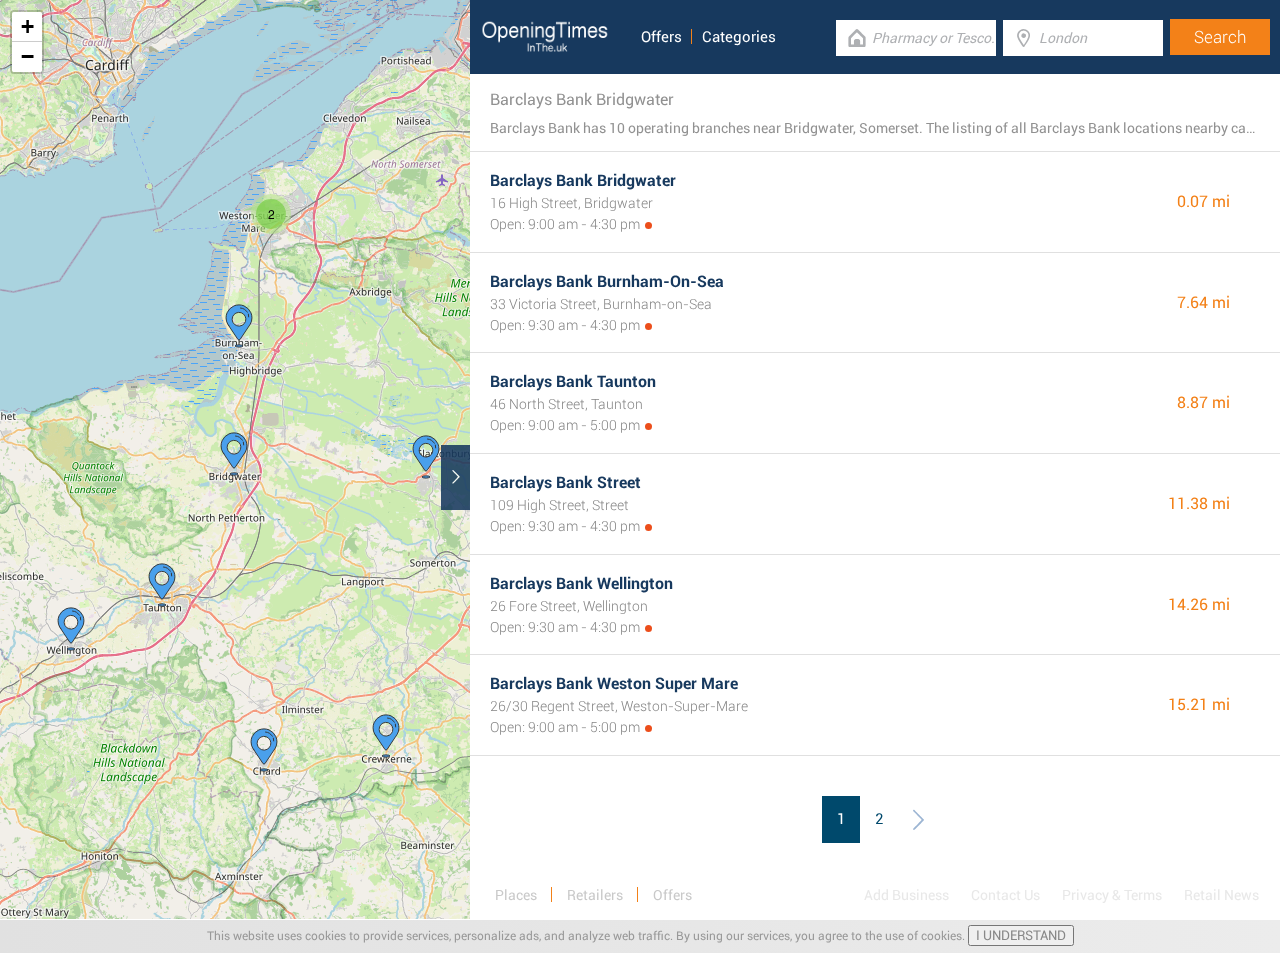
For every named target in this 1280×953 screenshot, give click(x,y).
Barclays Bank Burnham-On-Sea (607, 281)
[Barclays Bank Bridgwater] (234, 454)
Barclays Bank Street (565, 482)
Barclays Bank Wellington (581, 583)
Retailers (595, 895)
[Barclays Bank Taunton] (162, 585)
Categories (739, 37)
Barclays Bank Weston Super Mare (614, 683)
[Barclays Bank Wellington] (71, 629)
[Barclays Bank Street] (426, 457)
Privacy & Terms (1112, 895)
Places (516, 895)
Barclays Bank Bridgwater (583, 180)
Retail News (1221, 895)
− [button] (27, 56)
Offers (661, 37)
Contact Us (1005, 895)
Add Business (906, 895)
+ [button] (27, 26)
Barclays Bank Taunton (573, 381)
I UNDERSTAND (1021, 935)
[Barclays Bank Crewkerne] (386, 736)
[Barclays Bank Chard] (264, 750)
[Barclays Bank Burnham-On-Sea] (239, 326)
